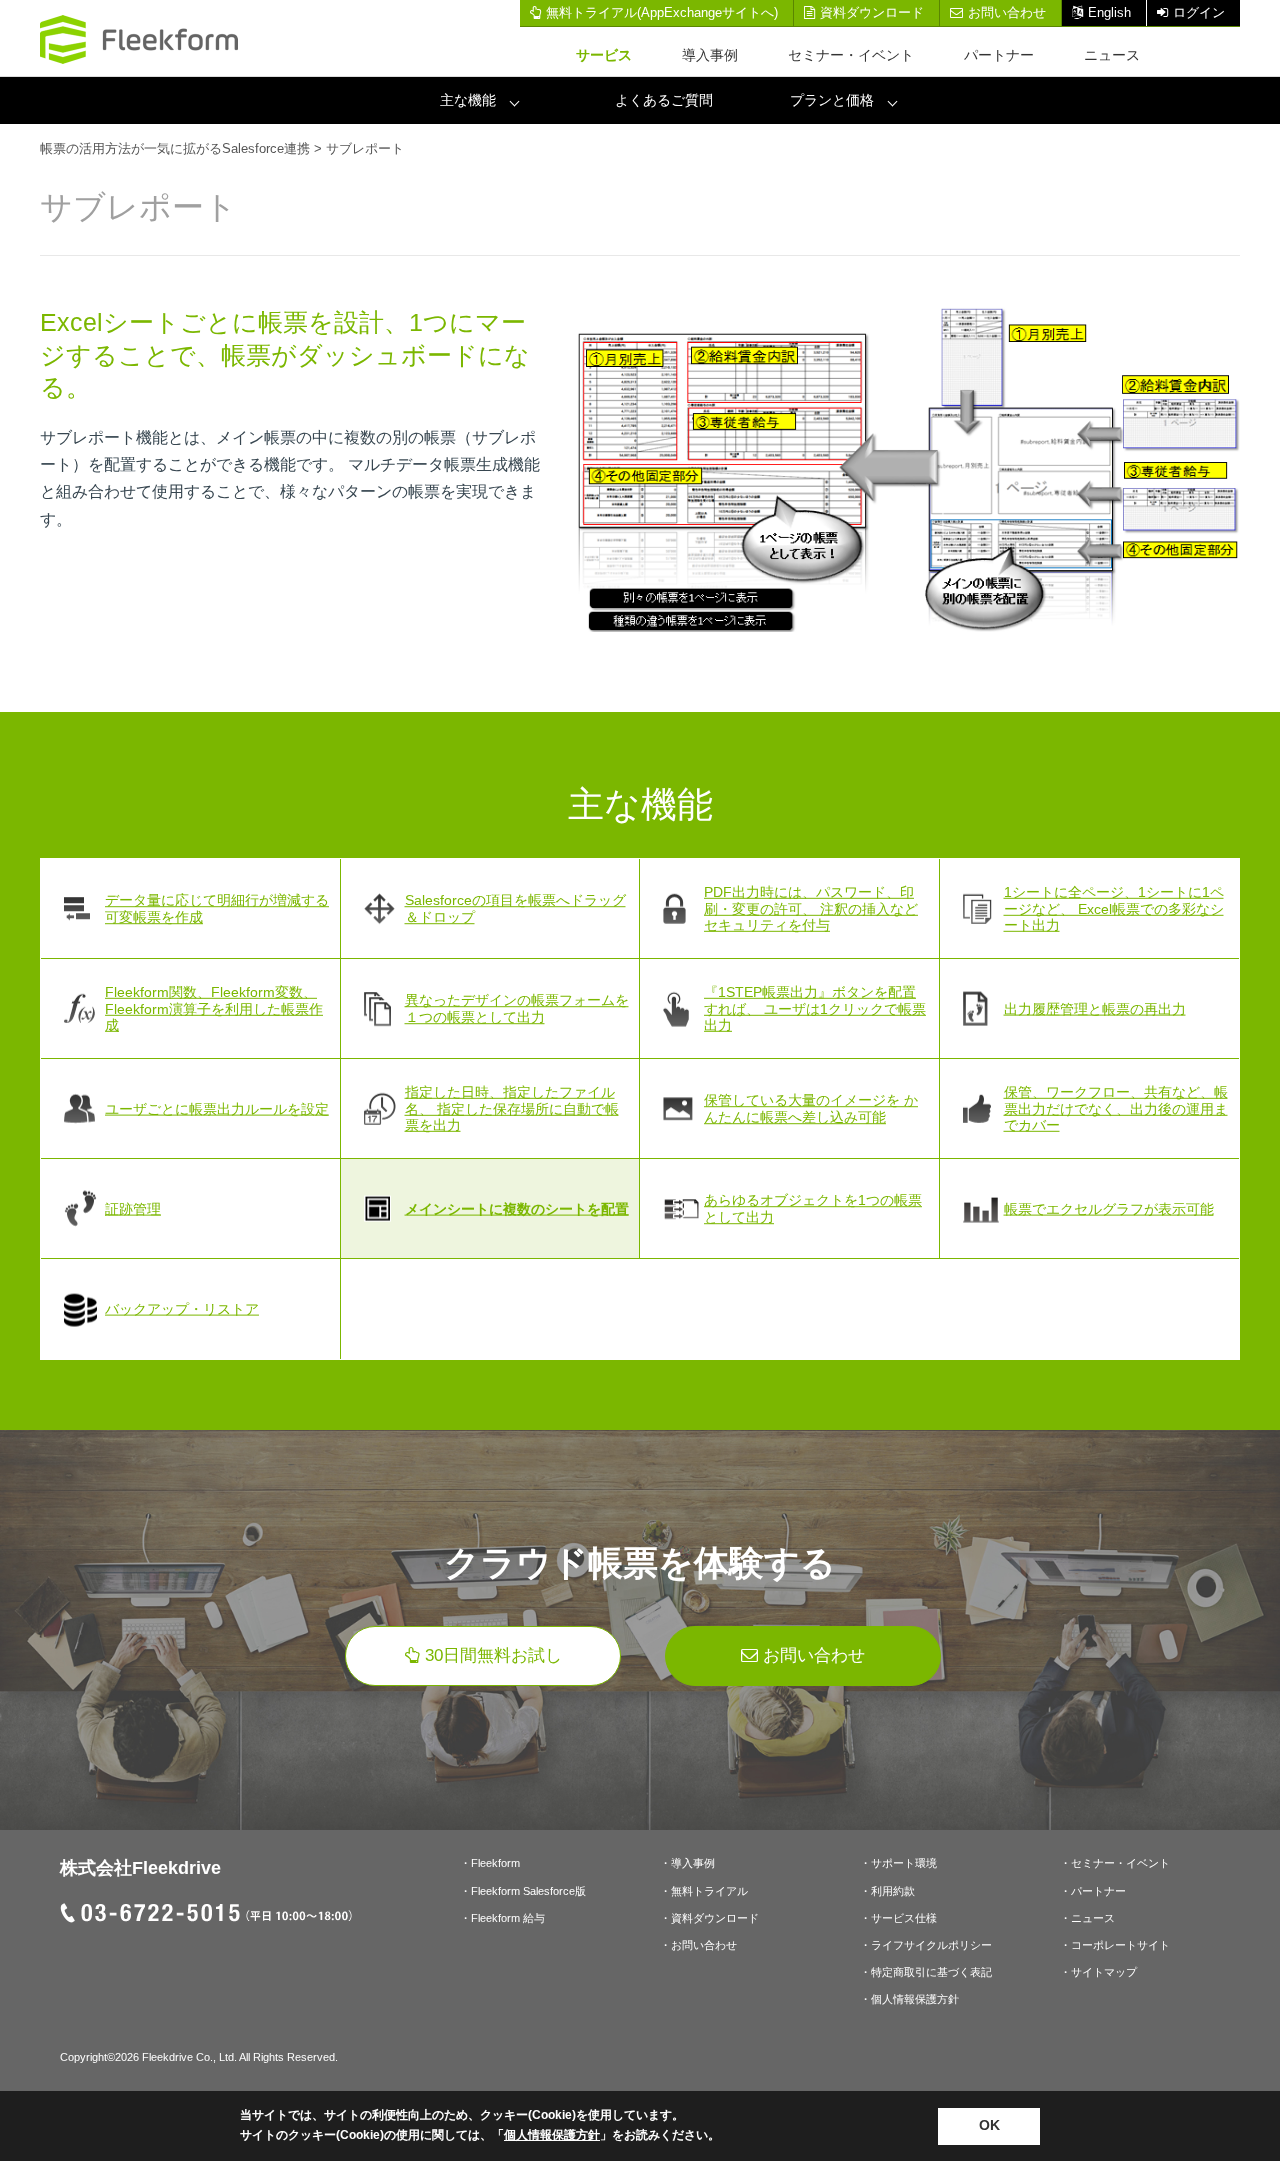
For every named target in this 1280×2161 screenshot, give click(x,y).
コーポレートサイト (1120, 1945)
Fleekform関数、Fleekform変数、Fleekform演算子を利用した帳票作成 (214, 1009)
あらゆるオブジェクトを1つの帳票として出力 (813, 1208)
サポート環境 (904, 1863)
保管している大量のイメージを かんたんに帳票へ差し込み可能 (811, 1108)
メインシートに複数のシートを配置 (517, 1208)
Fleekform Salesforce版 (528, 1891)
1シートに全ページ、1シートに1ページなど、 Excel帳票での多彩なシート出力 (1114, 909)
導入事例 (710, 55)
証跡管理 (133, 1208)
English (1109, 12)
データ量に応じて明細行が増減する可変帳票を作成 (217, 908)
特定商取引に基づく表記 (931, 1972)
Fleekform (495, 1863)
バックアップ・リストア (182, 1309)
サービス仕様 (904, 1918)
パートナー (999, 55)
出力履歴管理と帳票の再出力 (1095, 1008)
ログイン (1199, 12)
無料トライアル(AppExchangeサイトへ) (662, 12)
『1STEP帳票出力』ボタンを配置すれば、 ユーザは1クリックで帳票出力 (815, 1009)
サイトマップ (1104, 1972)
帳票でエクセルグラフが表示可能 (1109, 1208)
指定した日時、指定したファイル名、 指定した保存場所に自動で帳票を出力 (512, 1109)
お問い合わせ (1007, 12)
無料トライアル (709, 1891)
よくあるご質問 (664, 100)
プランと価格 (832, 100)
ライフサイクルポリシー (931, 1945)
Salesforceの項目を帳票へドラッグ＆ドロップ (515, 908)
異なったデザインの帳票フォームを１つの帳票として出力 (517, 1008)
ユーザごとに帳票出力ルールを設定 (217, 1108)
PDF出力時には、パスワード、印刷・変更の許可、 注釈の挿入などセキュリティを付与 (811, 909)
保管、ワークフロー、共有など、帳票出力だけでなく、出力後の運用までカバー (1116, 1109)
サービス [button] (604, 55)
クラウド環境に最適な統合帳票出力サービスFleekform (140, 39)
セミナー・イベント (851, 55)
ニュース (1112, 55)
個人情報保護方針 (915, 1999)
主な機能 (468, 100)
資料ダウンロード (872, 12)
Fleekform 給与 (508, 1918)
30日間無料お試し (493, 1655)
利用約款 (893, 1891)
